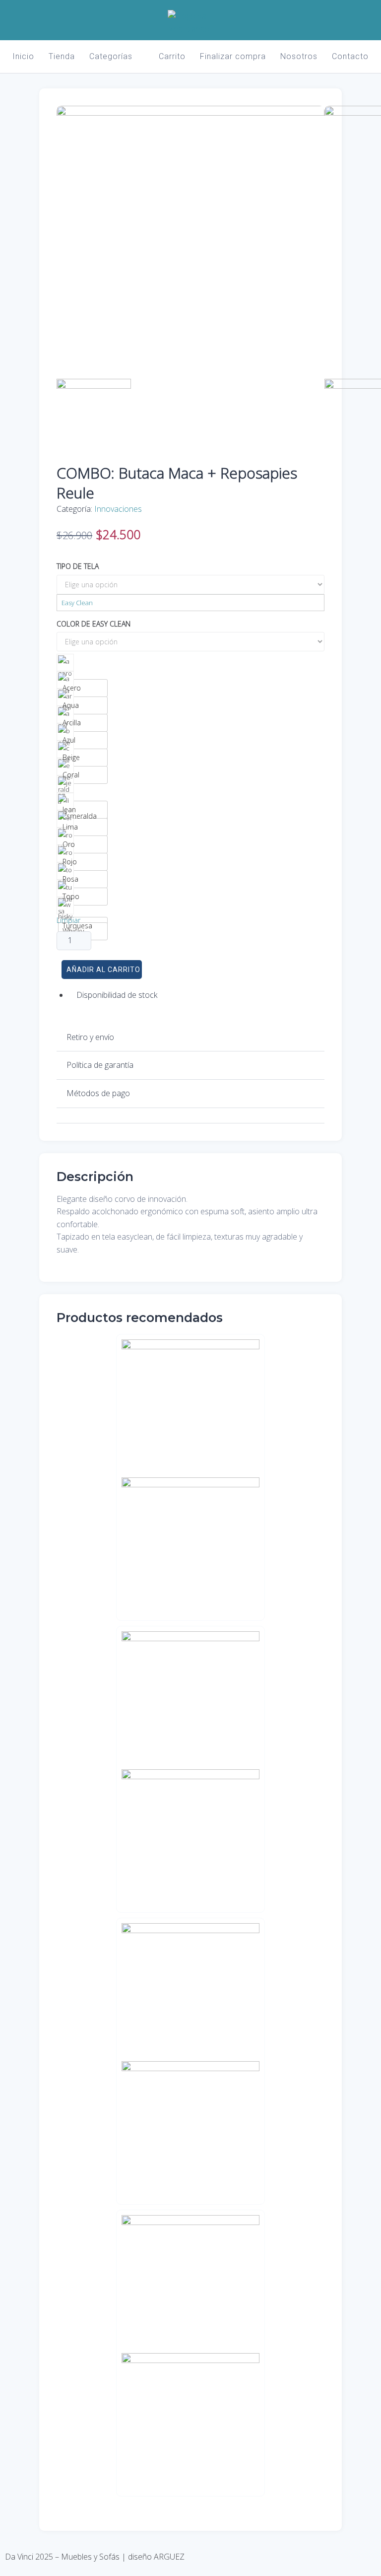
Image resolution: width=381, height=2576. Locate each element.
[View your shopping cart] (341, 18)
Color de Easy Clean (94, 624)
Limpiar (68, 920)
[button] (190, 1038)
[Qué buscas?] (322, 18)
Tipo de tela (78, 566)
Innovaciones (118, 509)
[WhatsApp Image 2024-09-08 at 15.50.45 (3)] (190, 113)
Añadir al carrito (103, 970)
